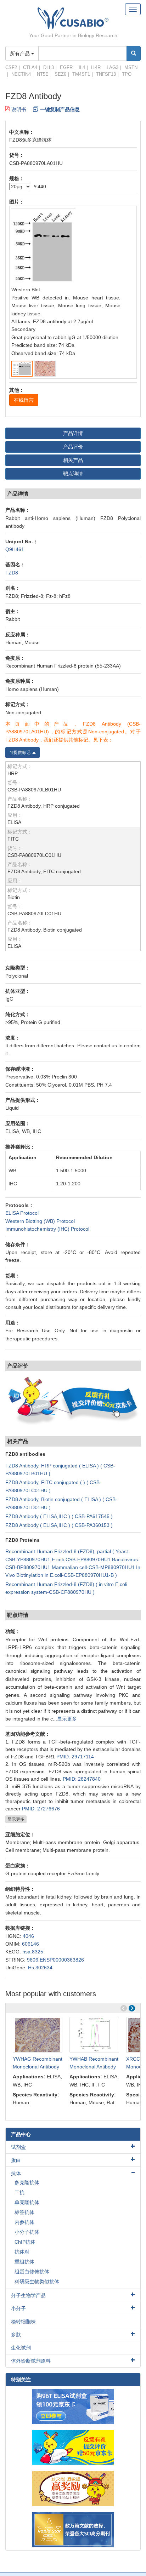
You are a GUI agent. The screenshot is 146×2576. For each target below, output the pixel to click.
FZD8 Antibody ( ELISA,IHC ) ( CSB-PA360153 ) (59, 1525)
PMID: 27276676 (41, 1809)
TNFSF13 (106, 74)
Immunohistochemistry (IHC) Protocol (47, 1229)
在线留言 (24, 400)
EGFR (66, 67)
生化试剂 (21, 2348)
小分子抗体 (27, 2232)
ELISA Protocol (22, 1213)
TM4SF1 (81, 74)
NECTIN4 (21, 74)
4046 (28, 1936)
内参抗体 (24, 2222)
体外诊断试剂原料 (31, 2361)
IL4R (96, 67)
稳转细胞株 (23, 2322)
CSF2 (11, 67)
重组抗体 (24, 2262)
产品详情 (73, 433)
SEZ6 (60, 74)
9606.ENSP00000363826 (55, 1960)
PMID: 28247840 (82, 1779)
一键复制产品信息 (60, 109)
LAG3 (113, 67)
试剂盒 (18, 2147)
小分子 (18, 2308)
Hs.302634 (40, 1968)
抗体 (16, 2173)
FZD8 (12, 573)
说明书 (19, 109)
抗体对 (22, 2252)
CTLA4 (30, 67)
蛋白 (16, 2160)
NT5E (43, 74)
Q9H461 (15, 549)
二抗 (19, 2192)
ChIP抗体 (25, 2242)
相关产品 (73, 460)
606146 (30, 1944)
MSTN (131, 67)
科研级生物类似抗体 (37, 2282)
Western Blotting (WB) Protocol (40, 1221)
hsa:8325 (33, 1952)
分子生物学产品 (28, 2295)
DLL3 (49, 67)
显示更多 (67, 1719)
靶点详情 (73, 474)
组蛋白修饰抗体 (32, 2272)
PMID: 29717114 (75, 1757)
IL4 (82, 67)
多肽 (16, 2335)
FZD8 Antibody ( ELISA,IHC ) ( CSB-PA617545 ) (59, 1516)
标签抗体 (24, 2212)
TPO (127, 74)
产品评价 (73, 447)
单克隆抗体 (27, 2202)
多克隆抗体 (27, 2182)
